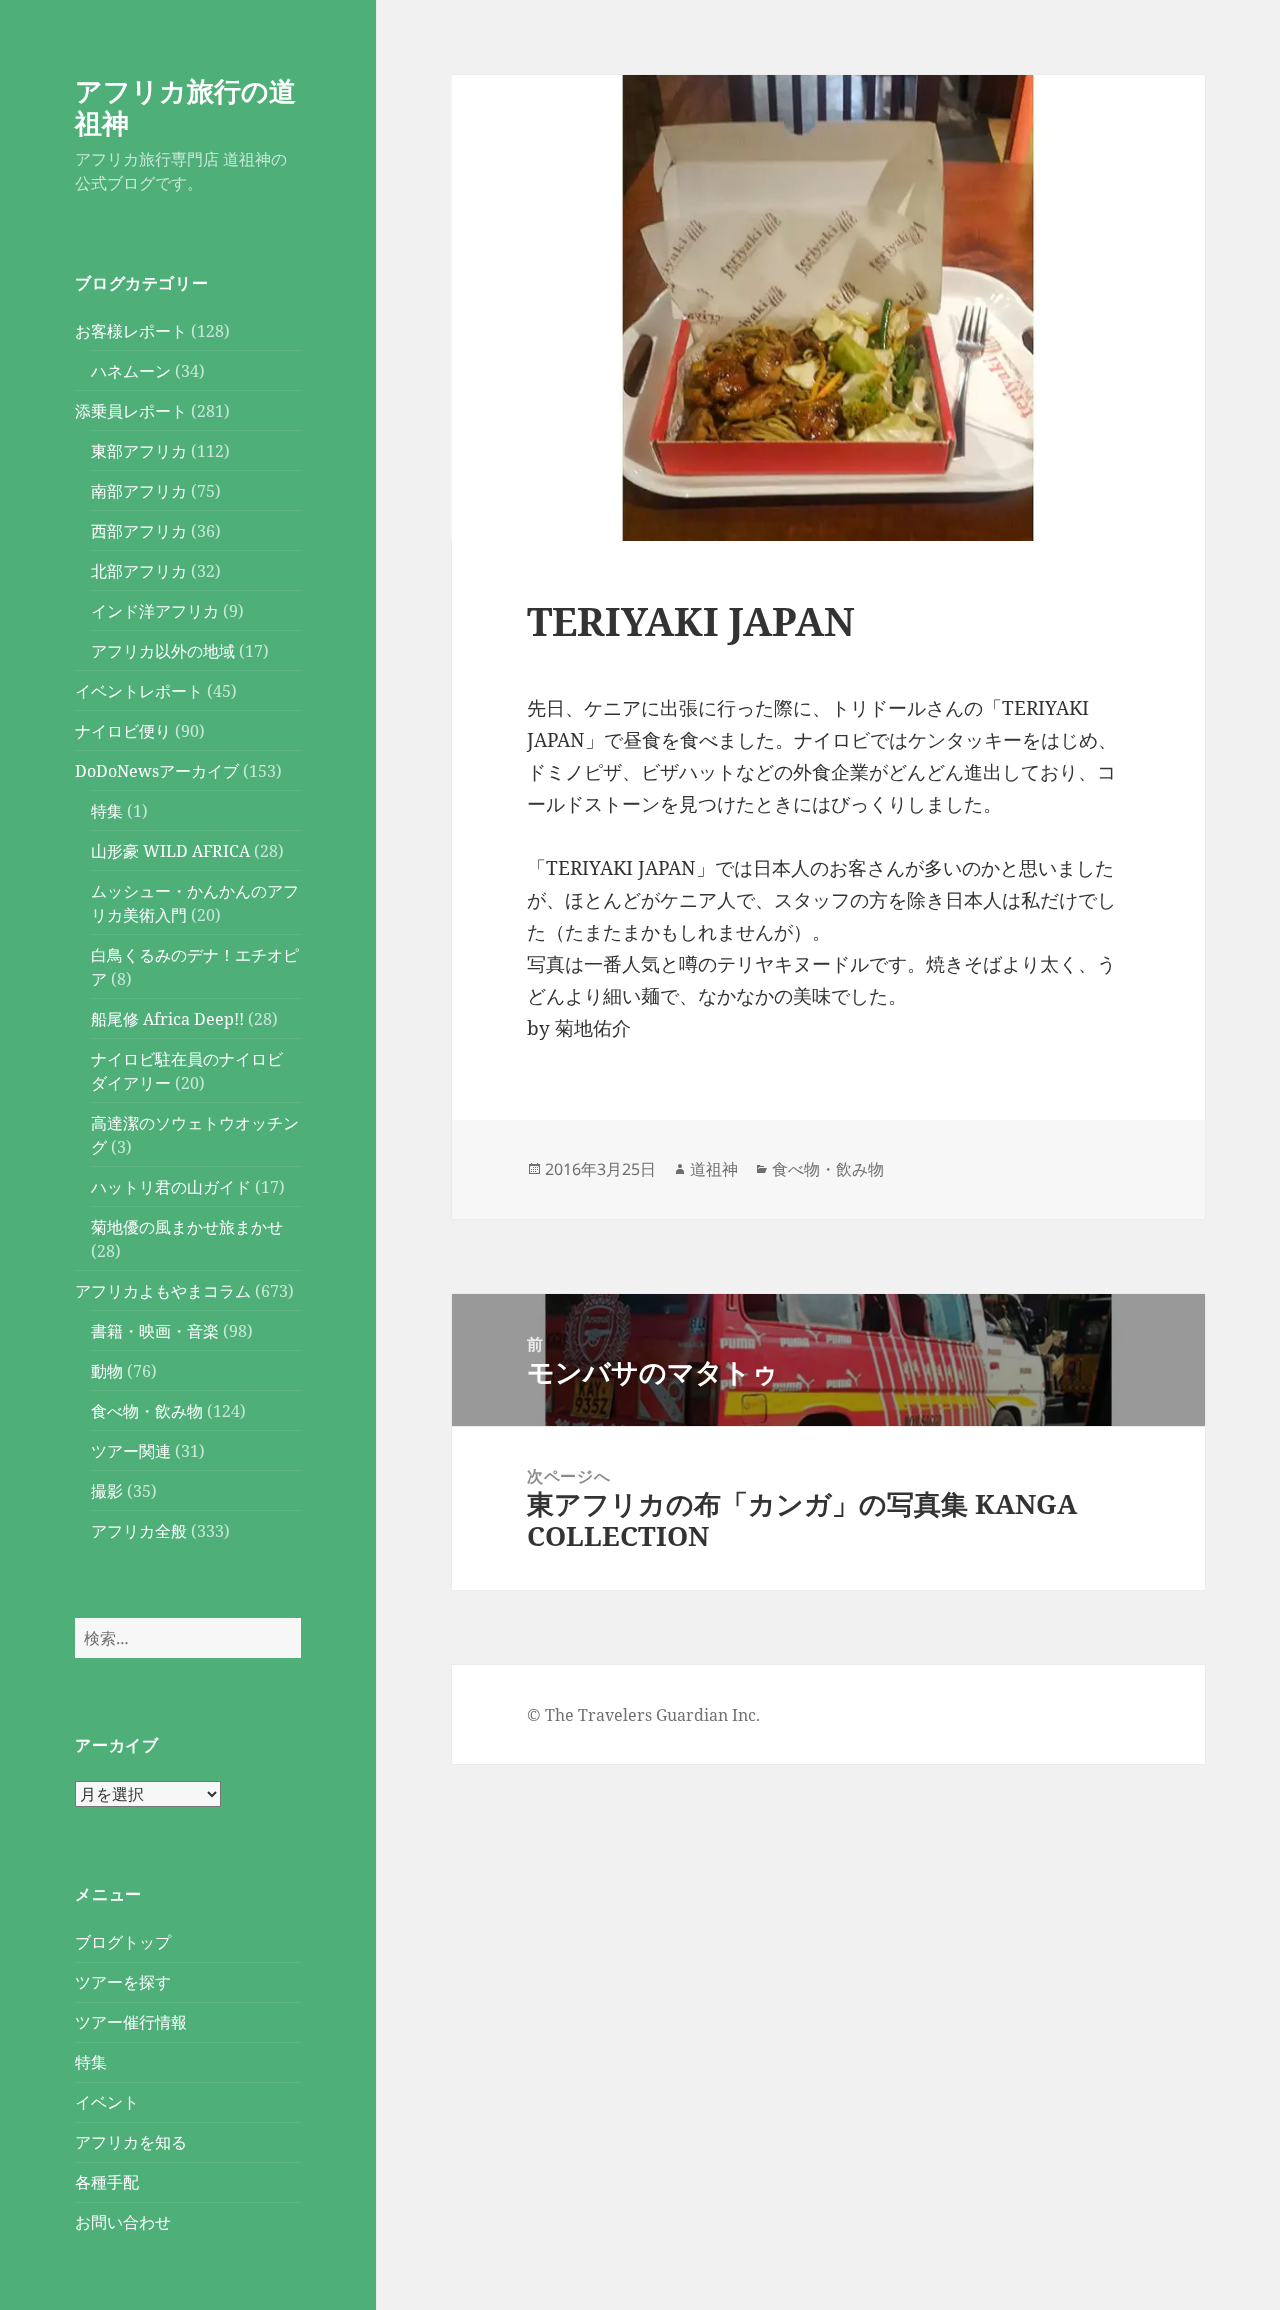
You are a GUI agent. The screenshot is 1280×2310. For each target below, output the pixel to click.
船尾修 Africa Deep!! (167, 1019)
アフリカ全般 (139, 1531)
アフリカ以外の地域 (163, 651)
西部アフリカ (139, 531)
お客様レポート (131, 331)
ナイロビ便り (123, 731)
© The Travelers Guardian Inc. (643, 1715)
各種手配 (107, 2182)
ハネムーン (131, 371)
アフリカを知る (131, 2142)
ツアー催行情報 (131, 2022)
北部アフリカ (139, 571)
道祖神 (714, 1169)
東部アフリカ (139, 451)
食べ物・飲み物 (147, 1411)
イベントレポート (139, 691)
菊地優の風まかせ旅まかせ (187, 1227)
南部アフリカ (139, 491)
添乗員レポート (131, 411)
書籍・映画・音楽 (155, 1331)
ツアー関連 (131, 1451)
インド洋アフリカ (155, 611)
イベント (107, 2102)
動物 (107, 1371)
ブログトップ (123, 1942)
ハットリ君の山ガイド (171, 1187)
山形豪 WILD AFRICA (170, 851)
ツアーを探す (123, 1982)
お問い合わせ (123, 2222)
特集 (107, 811)
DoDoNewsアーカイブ (157, 771)
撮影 (107, 1491)
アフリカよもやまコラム (163, 1291)
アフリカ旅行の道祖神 (185, 106)
